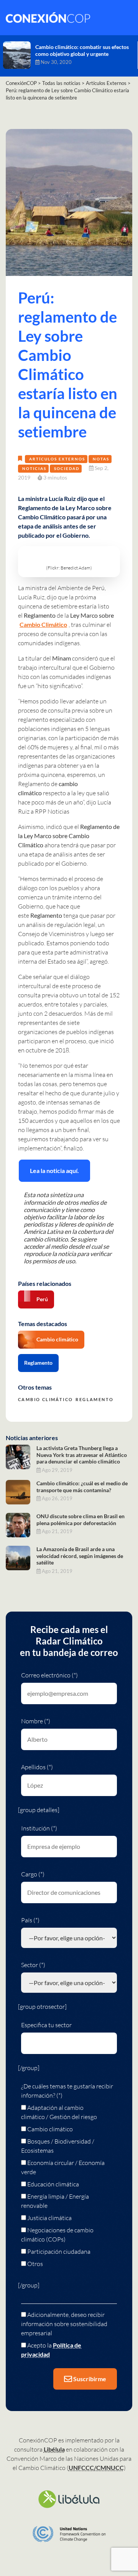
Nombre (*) (36, 1721)
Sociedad (67, 468)
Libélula (54, 2449)
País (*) (30, 1920)
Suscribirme (89, 2379)
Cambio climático (57, 1339)
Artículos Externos (57, 459)
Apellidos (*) (37, 1767)
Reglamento (38, 1363)
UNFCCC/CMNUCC (96, 2468)
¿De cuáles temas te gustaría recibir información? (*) (67, 2091)
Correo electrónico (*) (49, 1675)
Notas (101, 459)
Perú (42, 1299)
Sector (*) (33, 1965)
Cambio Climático (43, 624)
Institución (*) (39, 1828)
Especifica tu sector (46, 2025)
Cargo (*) (33, 1874)
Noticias (34, 468)
